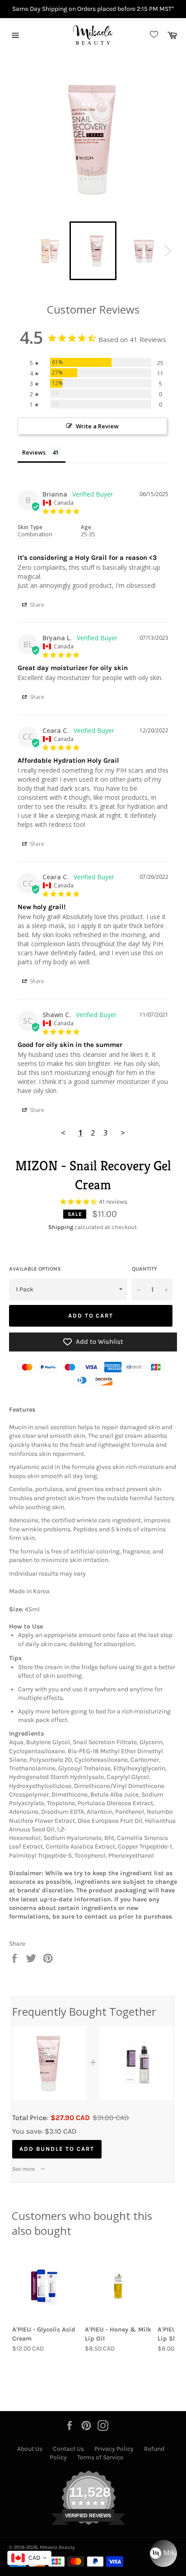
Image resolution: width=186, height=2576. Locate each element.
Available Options (35, 1269)
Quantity (144, 1269)
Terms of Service (100, 2457)
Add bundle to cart (57, 2149)
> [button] (123, 1133)
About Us (30, 2449)
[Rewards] (163, 2553)
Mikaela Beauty (57, 2547)
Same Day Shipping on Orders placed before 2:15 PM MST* (93, 9)
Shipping (61, 1227)
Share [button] (36, 605)
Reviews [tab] (34, 452)
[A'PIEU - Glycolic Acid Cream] (46, 2285)
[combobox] (29, 2558)
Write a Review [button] (97, 426)
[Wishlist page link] (153, 35)
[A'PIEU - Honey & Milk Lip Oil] (119, 2285)
